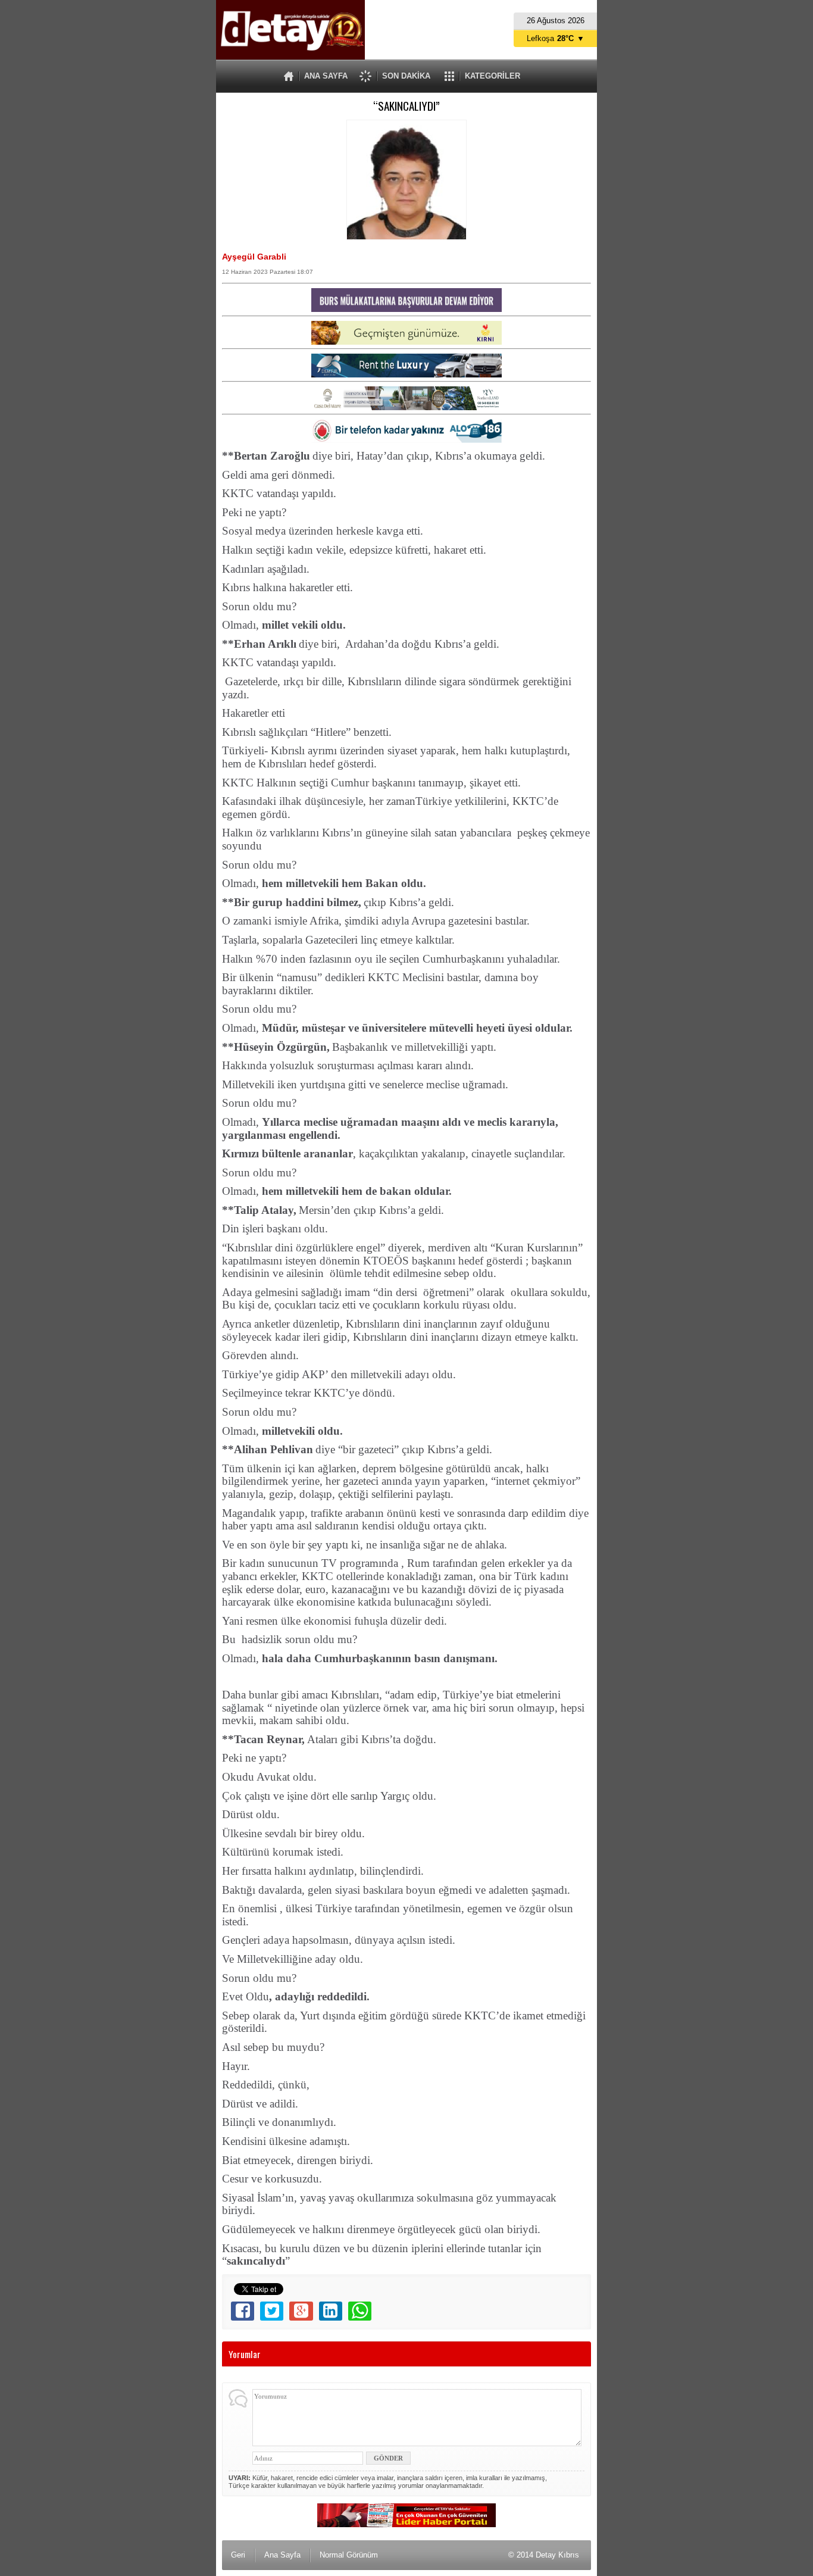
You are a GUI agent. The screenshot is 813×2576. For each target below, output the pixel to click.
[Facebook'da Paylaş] (243, 2311)
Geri (238, 2555)
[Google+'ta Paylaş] (301, 2311)
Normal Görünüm (349, 2555)
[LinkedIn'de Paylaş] (331, 2311)
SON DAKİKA (406, 76)
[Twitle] (272, 2311)
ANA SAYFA (326, 76)
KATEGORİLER (493, 76)
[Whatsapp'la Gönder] (360, 2311)
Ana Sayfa (282, 2555)
